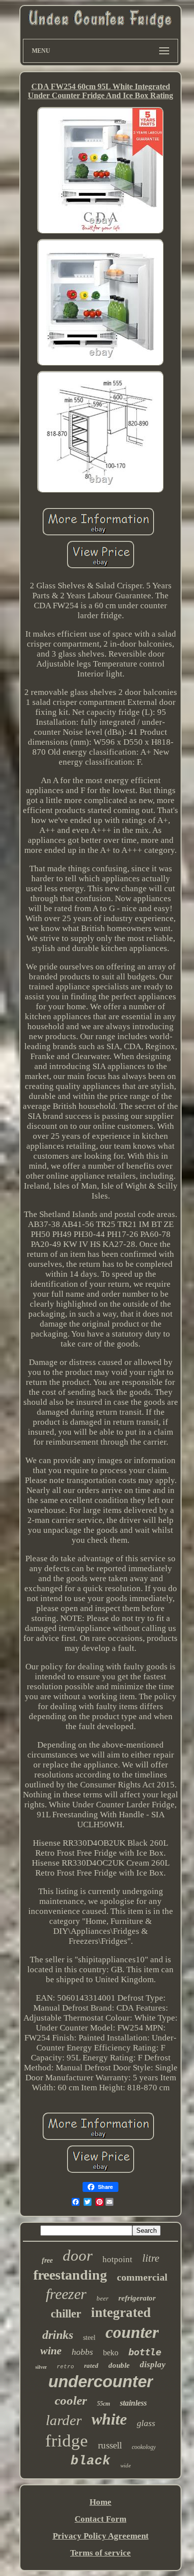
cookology (144, 2447)
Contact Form (100, 2519)
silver (41, 2367)
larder (64, 2420)
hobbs (82, 2352)
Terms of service (100, 2553)
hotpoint (117, 2259)
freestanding (70, 2275)
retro (65, 2367)
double (119, 2365)
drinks (58, 2335)
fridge (67, 2441)
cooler (71, 2400)
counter (132, 2332)
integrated (121, 2312)
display (153, 2365)
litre (151, 2258)
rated (91, 2366)
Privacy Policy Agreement (101, 2536)
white (109, 2419)
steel (89, 2338)
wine (51, 2351)
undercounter (101, 2381)
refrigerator (137, 2298)
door (78, 2255)
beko (111, 2353)
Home (100, 2502)
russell (110, 2445)
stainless (133, 2403)
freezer (66, 2294)
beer (102, 2298)
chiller (66, 2314)
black (91, 2461)
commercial (142, 2277)
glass (146, 2423)
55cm (103, 2404)
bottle (145, 2352)
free (47, 2260)
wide (126, 2465)
